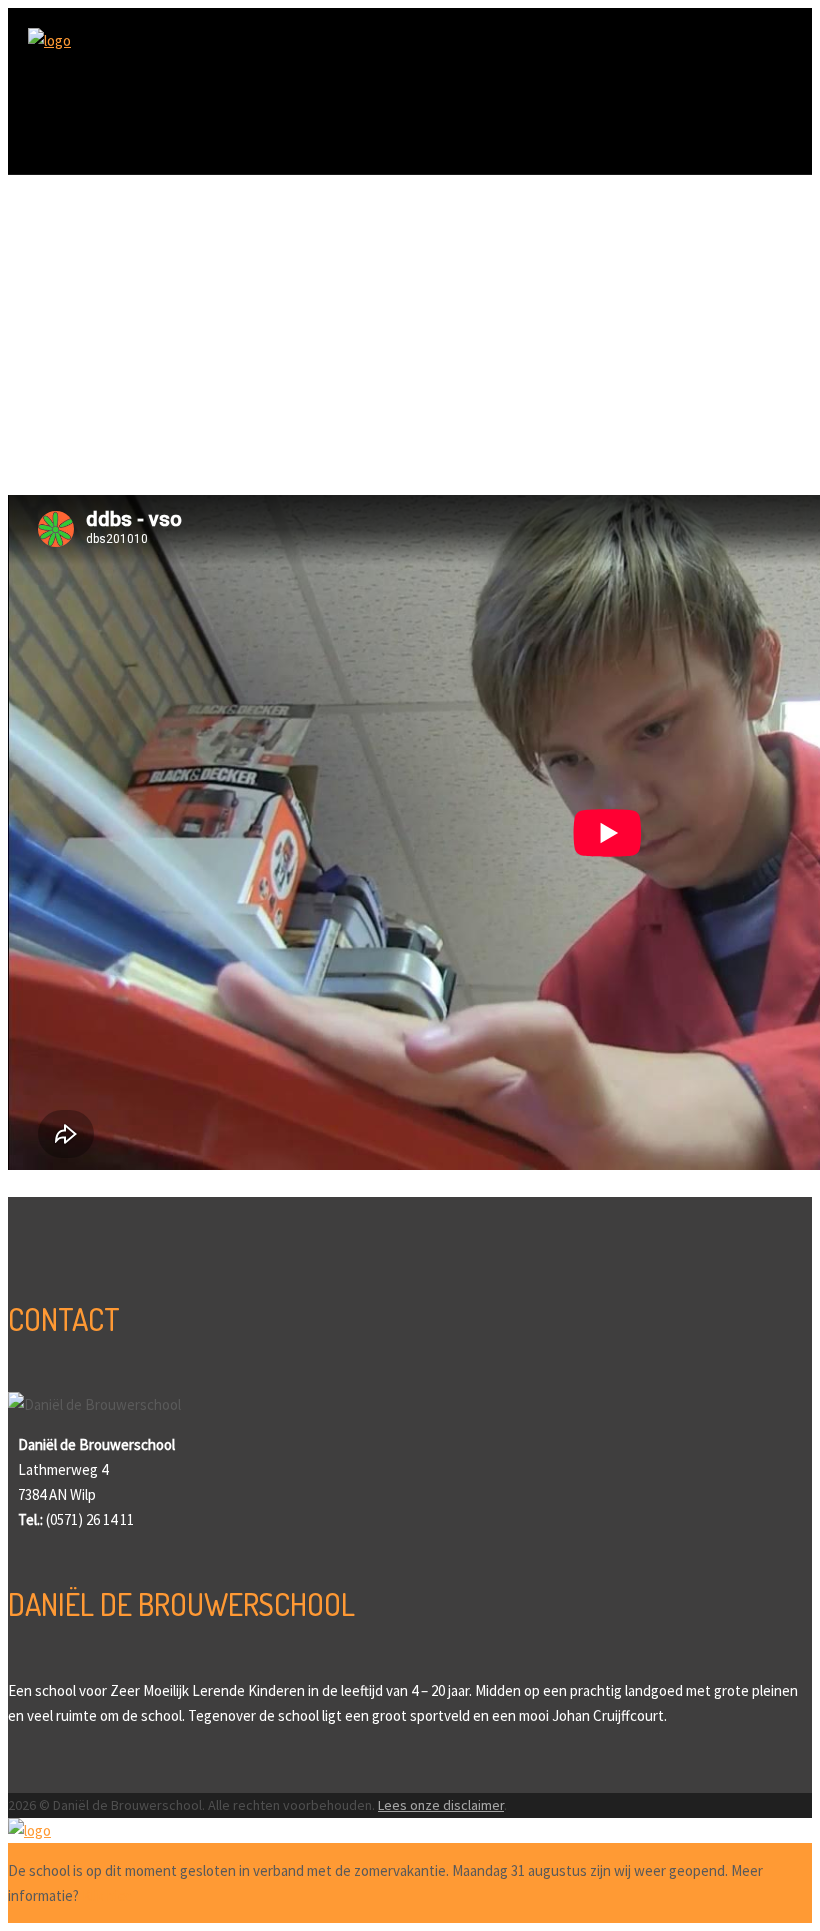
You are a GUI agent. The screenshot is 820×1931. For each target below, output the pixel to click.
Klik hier (106, 1895)
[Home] (49, 40)
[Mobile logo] (29, 1830)
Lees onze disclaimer (441, 1805)
